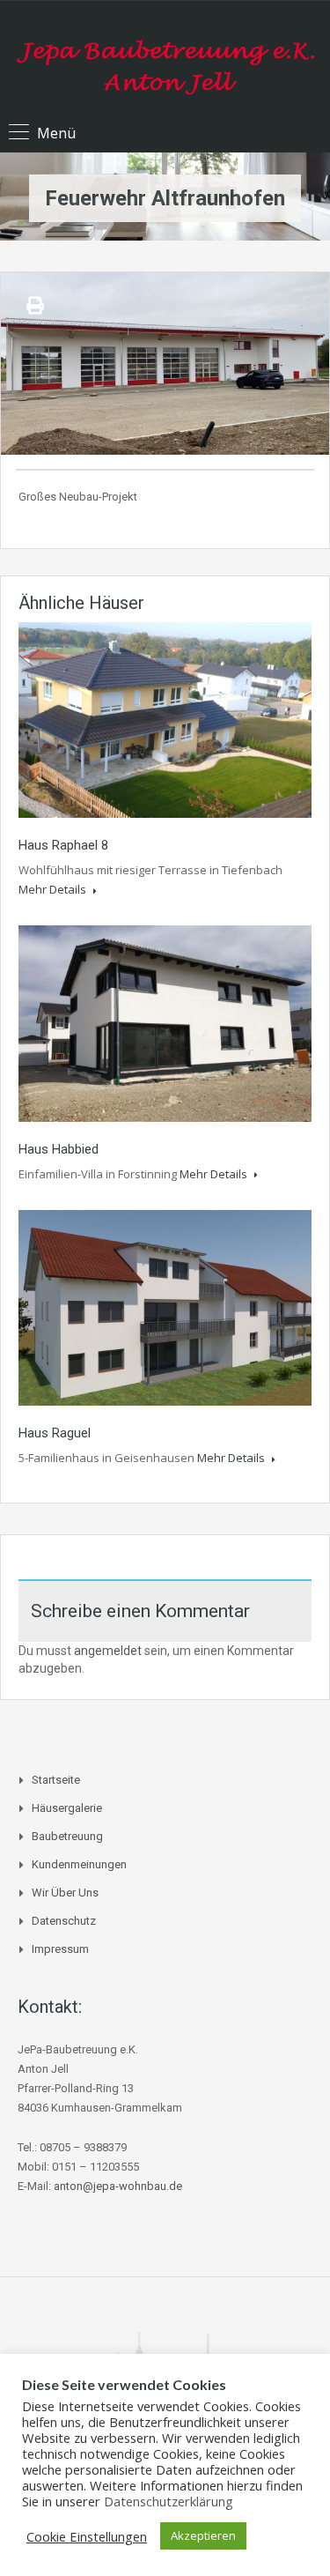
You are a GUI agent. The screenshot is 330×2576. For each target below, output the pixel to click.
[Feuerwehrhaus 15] (165, 364)
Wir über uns (65, 1893)
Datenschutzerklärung (169, 2501)
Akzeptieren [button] (203, 2535)
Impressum (60, 1949)
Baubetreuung (67, 1836)
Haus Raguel (55, 1433)
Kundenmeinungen (79, 1864)
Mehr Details (54, 889)
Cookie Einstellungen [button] (87, 2536)
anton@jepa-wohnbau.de (118, 2186)
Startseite (56, 1780)
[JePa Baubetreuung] (165, 60)
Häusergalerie (67, 1808)
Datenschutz (64, 1921)
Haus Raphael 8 (63, 845)
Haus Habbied (59, 1149)
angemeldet (108, 1651)
